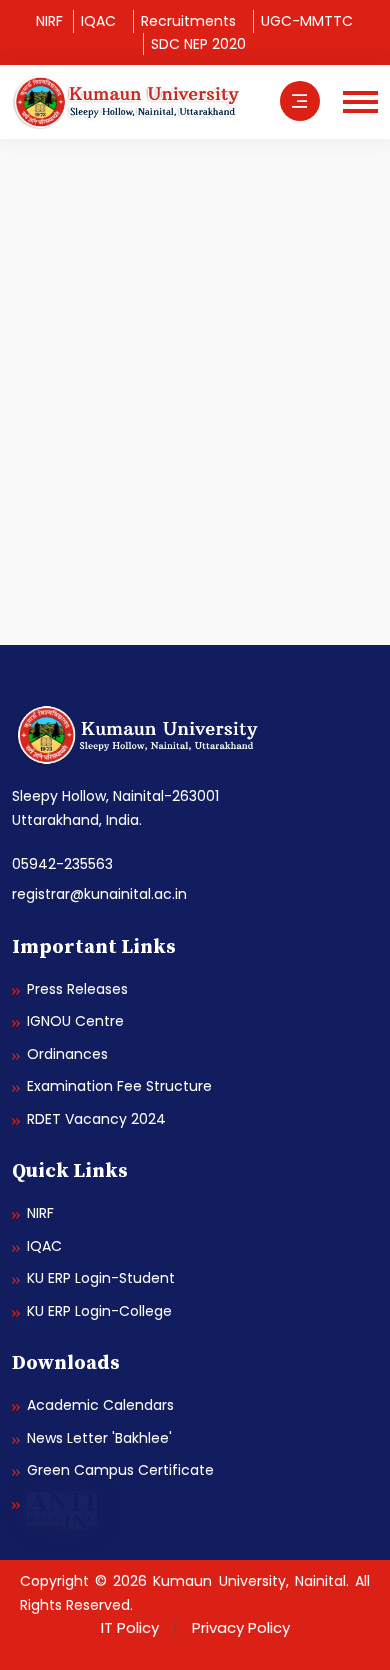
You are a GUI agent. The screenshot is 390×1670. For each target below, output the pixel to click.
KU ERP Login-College (99, 1311)
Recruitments (188, 21)
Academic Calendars (100, 1405)
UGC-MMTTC (307, 21)
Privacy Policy (241, 1627)
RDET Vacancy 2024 (96, 1119)
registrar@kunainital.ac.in (99, 894)
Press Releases (77, 989)
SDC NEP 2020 (198, 44)
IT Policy (130, 1627)
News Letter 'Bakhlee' (99, 1438)
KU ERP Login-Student (101, 1278)
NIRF (49, 21)
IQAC (98, 21)
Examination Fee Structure (119, 1086)
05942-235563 (62, 864)
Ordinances (67, 1054)
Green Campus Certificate (120, 1470)
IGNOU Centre (75, 1021)
